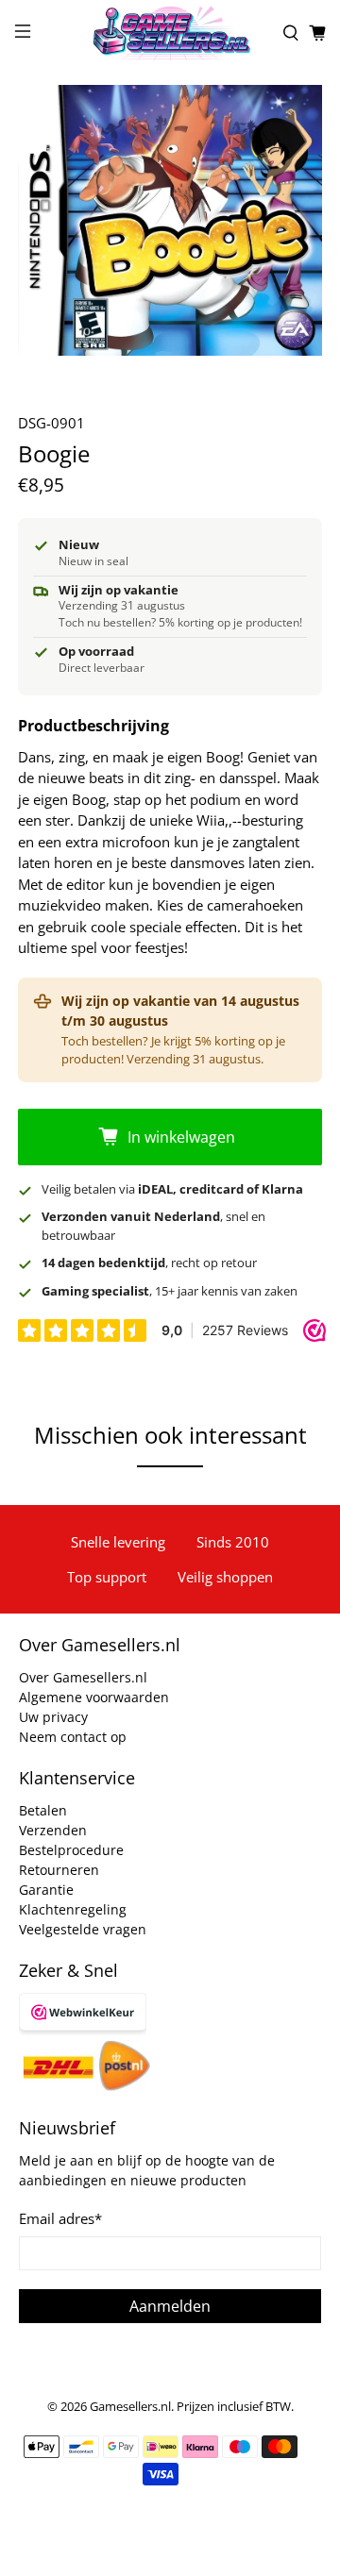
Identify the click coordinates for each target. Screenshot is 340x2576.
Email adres (60, 2218)
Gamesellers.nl (130, 2407)
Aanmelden (170, 2306)
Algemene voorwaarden (94, 1697)
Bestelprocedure (71, 1850)
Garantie (46, 1890)
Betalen (43, 1810)
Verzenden (53, 1830)
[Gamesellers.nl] (170, 33)
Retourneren (59, 1870)
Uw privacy (53, 1717)
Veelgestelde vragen (83, 1929)
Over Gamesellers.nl (83, 1677)
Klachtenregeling (73, 1909)
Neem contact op (73, 1737)
